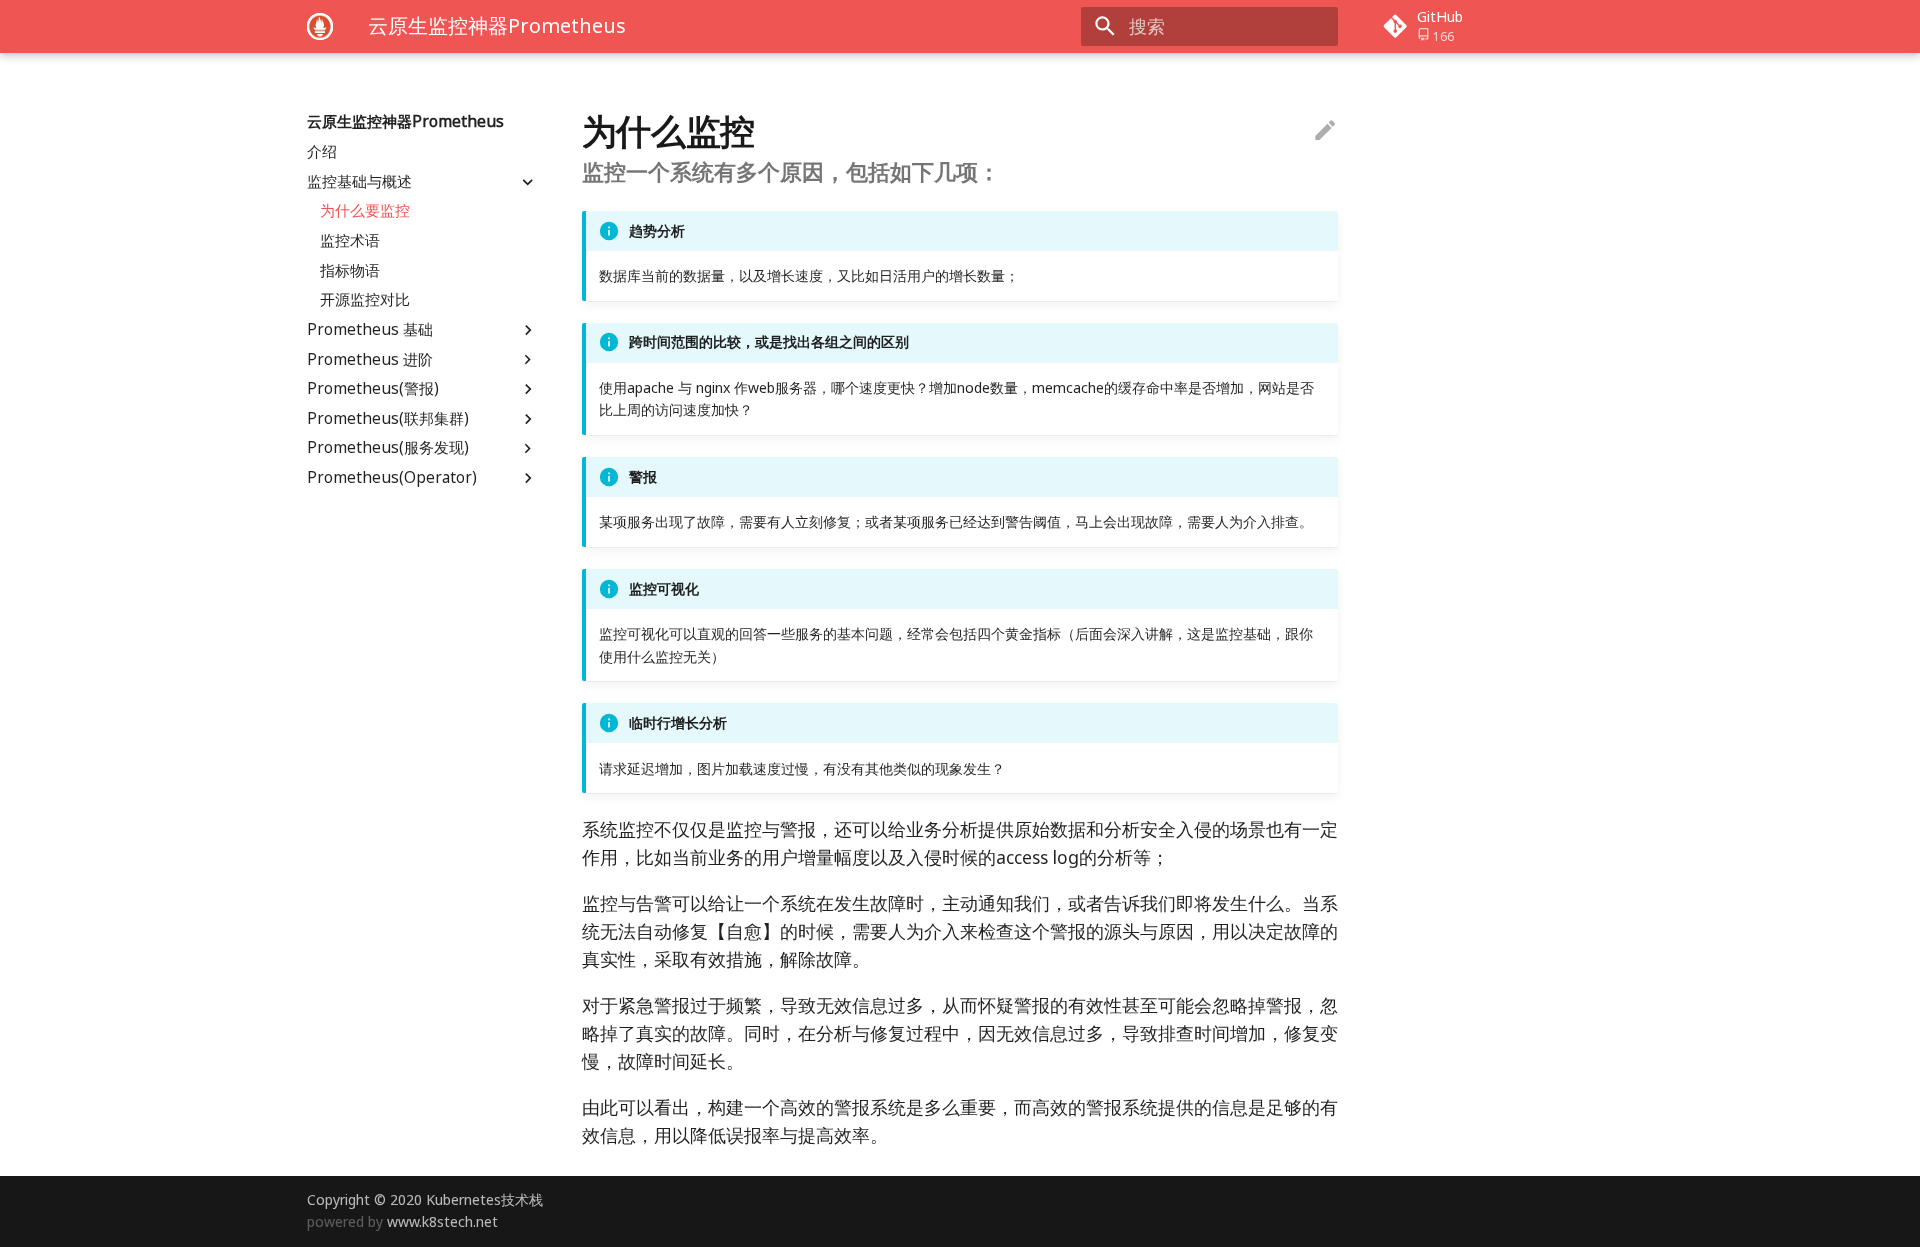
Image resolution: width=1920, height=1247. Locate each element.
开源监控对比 (365, 300)
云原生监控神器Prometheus (405, 122)
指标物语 (350, 270)
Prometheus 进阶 (370, 359)
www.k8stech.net (442, 1221)
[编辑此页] (1325, 131)
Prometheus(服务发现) (388, 448)
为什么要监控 (365, 211)
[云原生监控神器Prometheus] (320, 26)
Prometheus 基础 (370, 330)
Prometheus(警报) (373, 389)
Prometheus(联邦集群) (388, 419)
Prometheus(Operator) (392, 478)
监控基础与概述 (359, 181)
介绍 (322, 152)
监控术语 (350, 241)
